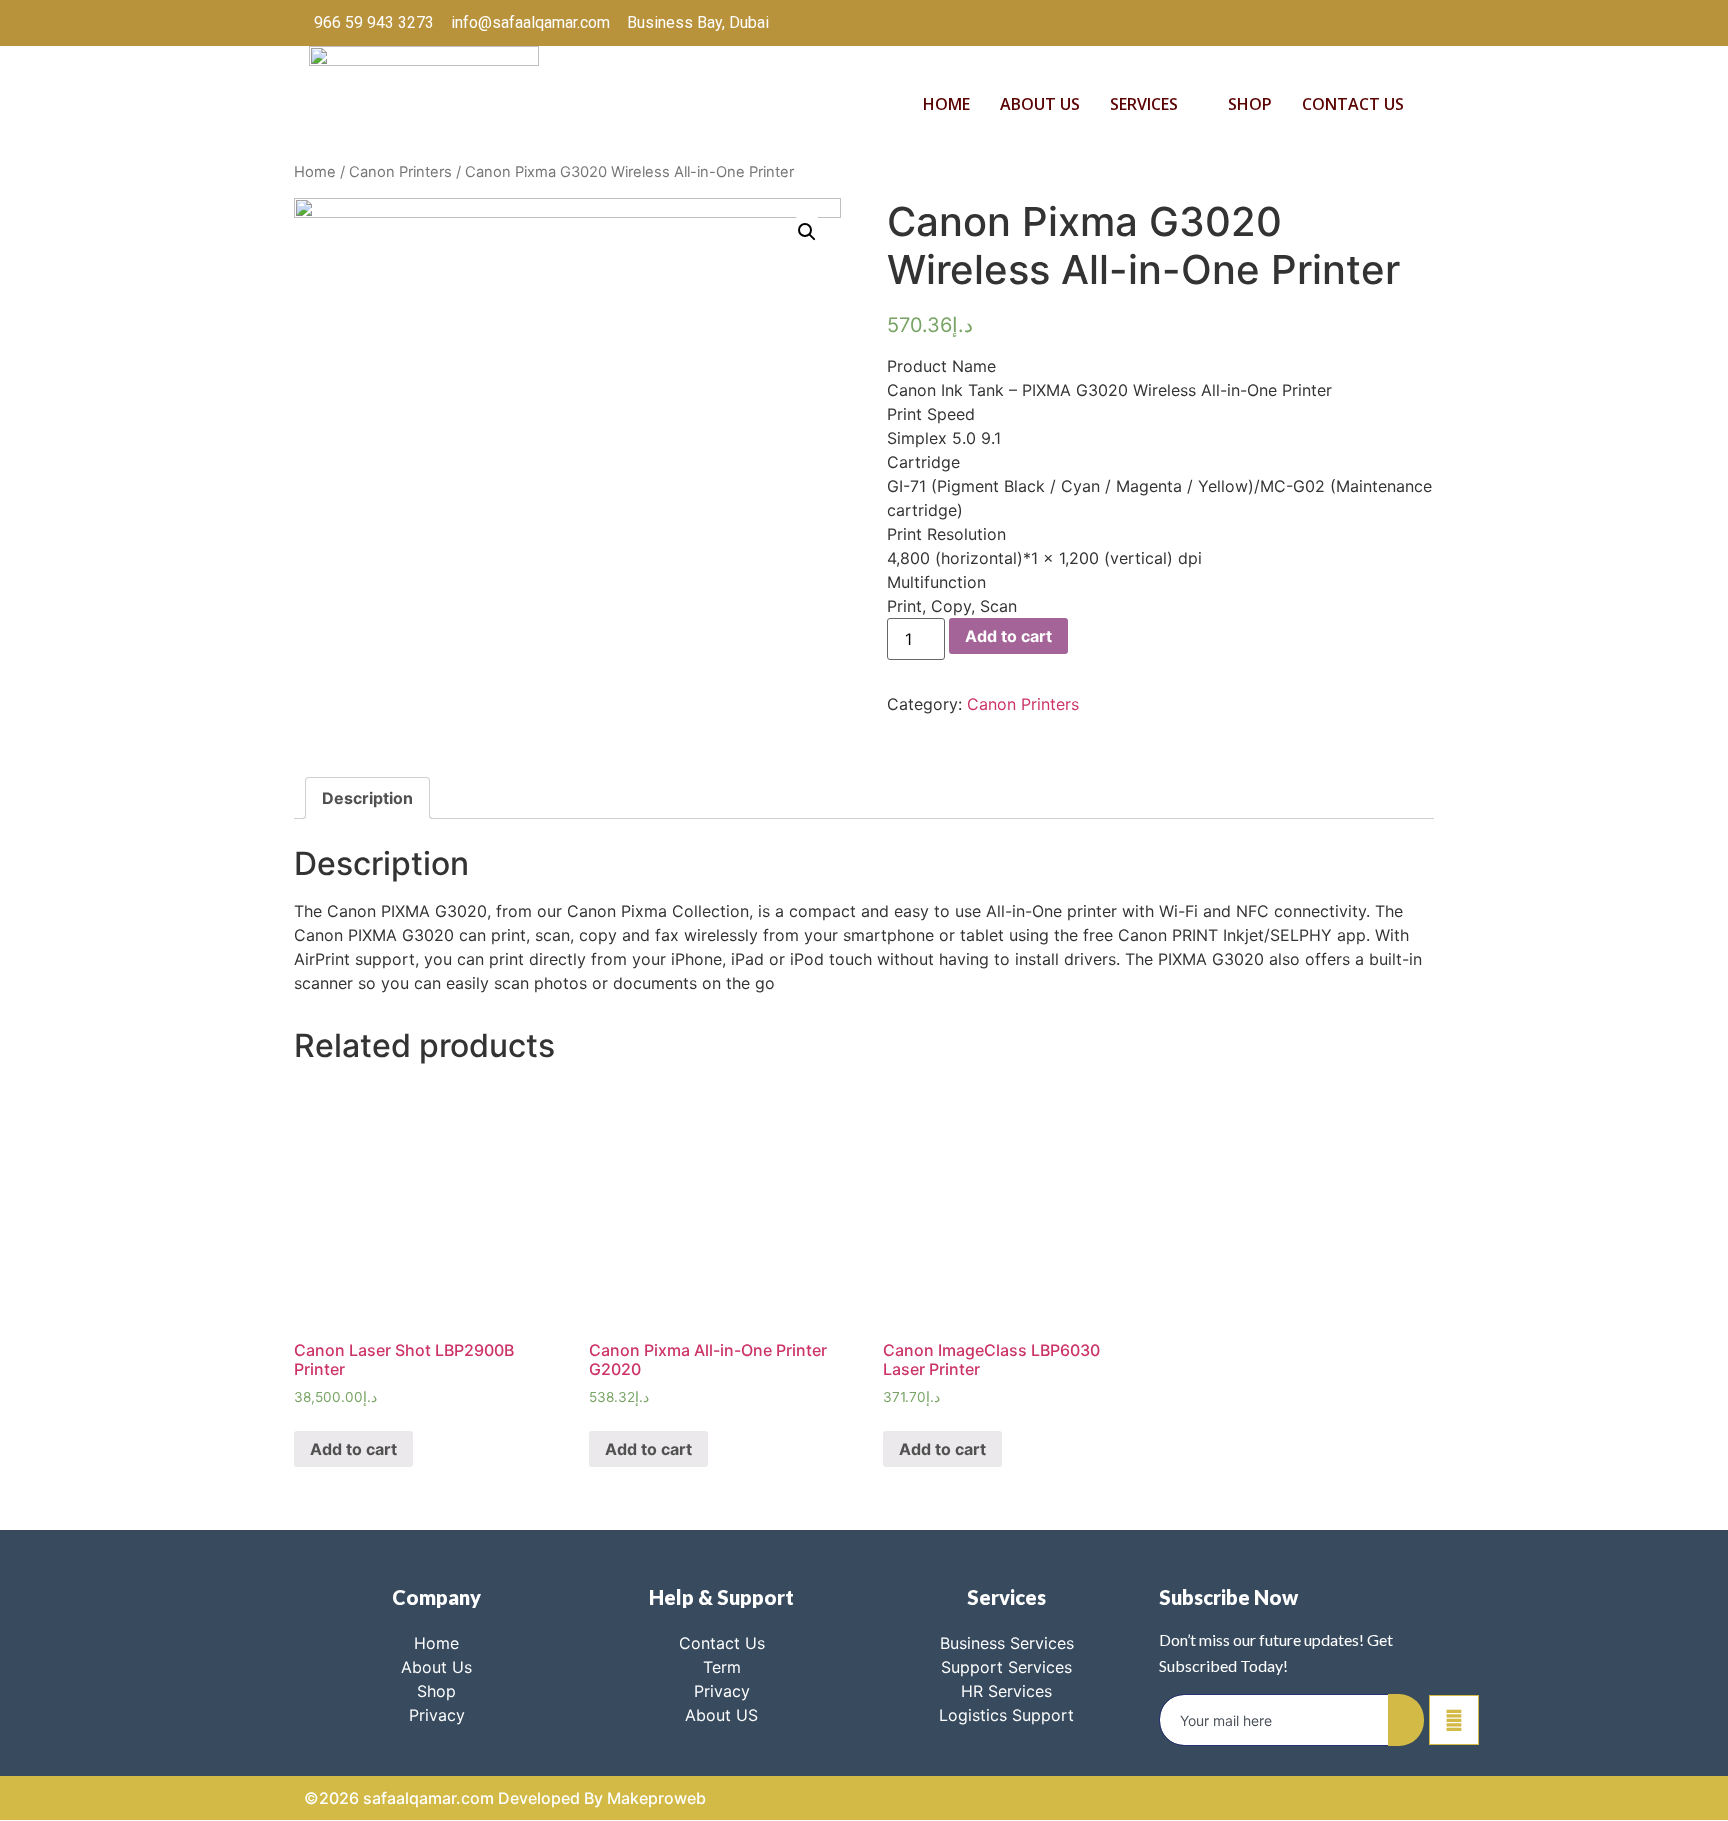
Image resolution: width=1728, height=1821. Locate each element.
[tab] (367, 798)
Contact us (1353, 104)
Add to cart (1008, 636)
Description (367, 798)
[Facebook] (1275, 23)
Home (946, 104)
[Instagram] (1398, 23)
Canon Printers (400, 172)
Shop (1250, 104)
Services (1144, 104)
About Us (1040, 104)
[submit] (1406, 1720)
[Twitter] (1316, 23)
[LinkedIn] (1357, 23)
